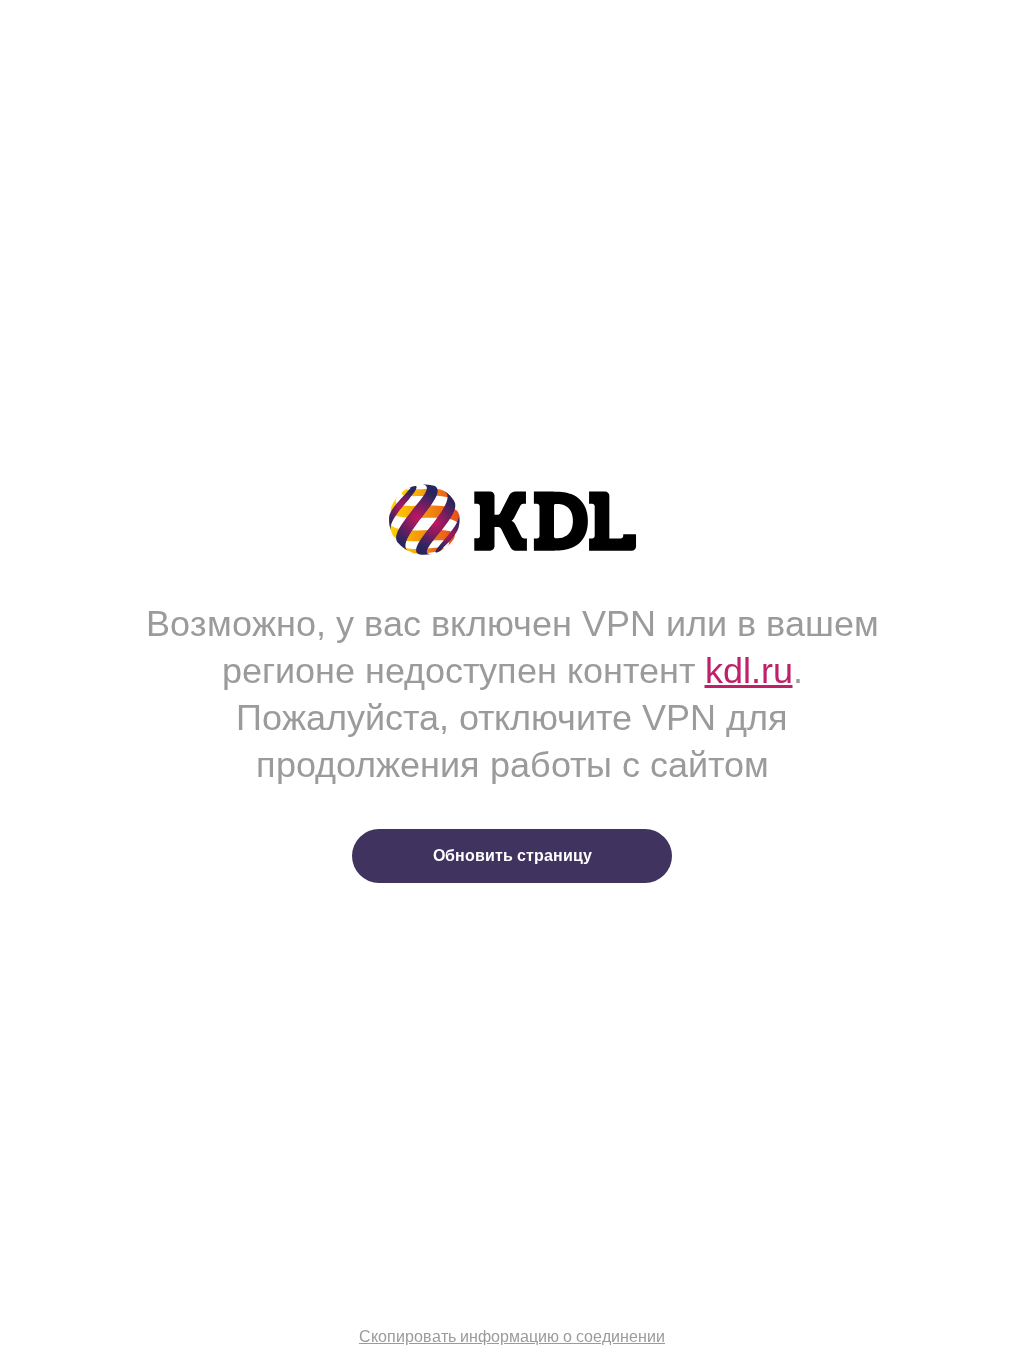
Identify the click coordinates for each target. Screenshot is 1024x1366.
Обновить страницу (512, 855)
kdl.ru (749, 670)
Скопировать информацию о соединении (512, 1336)
